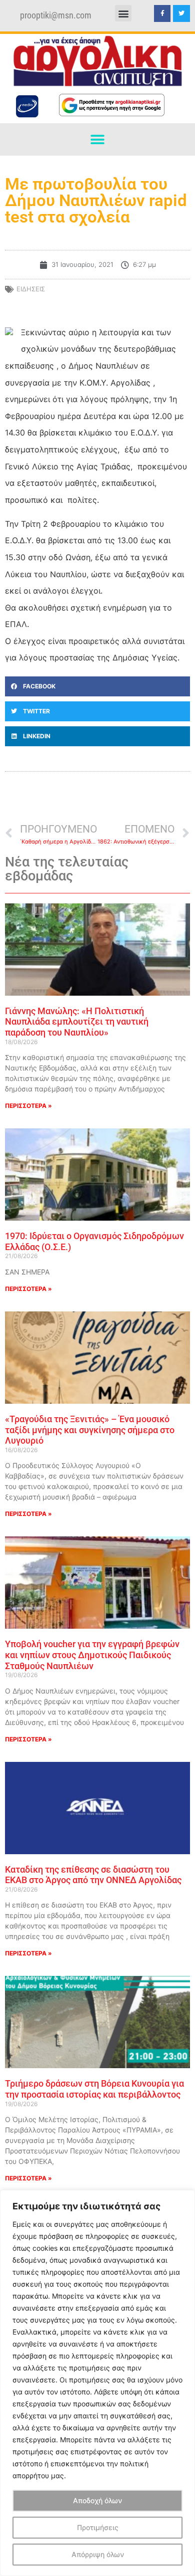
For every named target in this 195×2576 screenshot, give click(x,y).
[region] (97, 2383)
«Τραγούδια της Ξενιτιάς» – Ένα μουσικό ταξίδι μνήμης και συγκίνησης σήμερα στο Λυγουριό (90, 1430)
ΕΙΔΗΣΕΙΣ (31, 289)
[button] (123, 13)
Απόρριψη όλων (98, 2554)
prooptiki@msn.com (56, 15)
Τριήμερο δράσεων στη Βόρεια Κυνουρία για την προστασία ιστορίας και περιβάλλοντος (94, 2089)
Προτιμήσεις (98, 2527)
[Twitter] (181, 13)
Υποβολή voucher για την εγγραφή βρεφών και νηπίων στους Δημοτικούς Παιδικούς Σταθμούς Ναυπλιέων (92, 1655)
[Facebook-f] (162, 13)
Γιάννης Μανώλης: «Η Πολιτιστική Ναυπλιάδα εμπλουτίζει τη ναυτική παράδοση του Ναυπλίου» (77, 1022)
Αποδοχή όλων (97, 2500)
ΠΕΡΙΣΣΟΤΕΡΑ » (28, 1106)
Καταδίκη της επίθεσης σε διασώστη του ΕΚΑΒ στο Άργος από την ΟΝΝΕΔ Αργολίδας (93, 1875)
